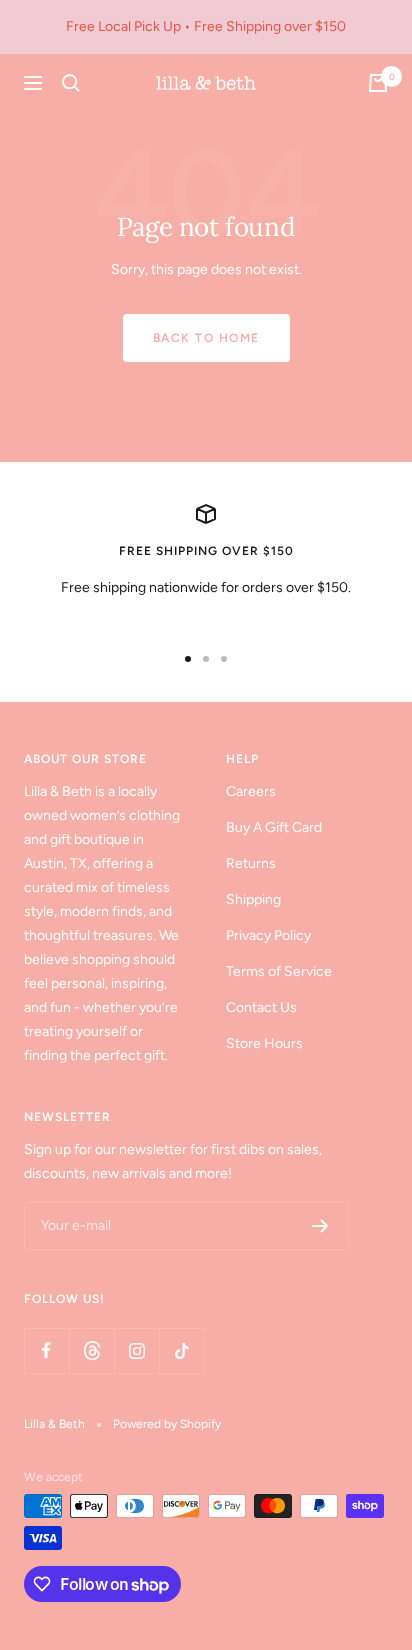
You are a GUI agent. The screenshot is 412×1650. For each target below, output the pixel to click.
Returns (251, 863)
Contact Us (261, 1007)
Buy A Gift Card (274, 827)
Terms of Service (279, 971)
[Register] (320, 1226)
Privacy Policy (268, 935)
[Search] (71, 83)
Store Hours (264, 1043)
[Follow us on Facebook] (46, 1350)
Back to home (206, 338)
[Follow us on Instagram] (136, 1350)
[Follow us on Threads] (91, 1350)
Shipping (253, 899)
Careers (251, 791)
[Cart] (378, 83)
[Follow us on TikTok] (181, 1350)
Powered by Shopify (167, 1424)
